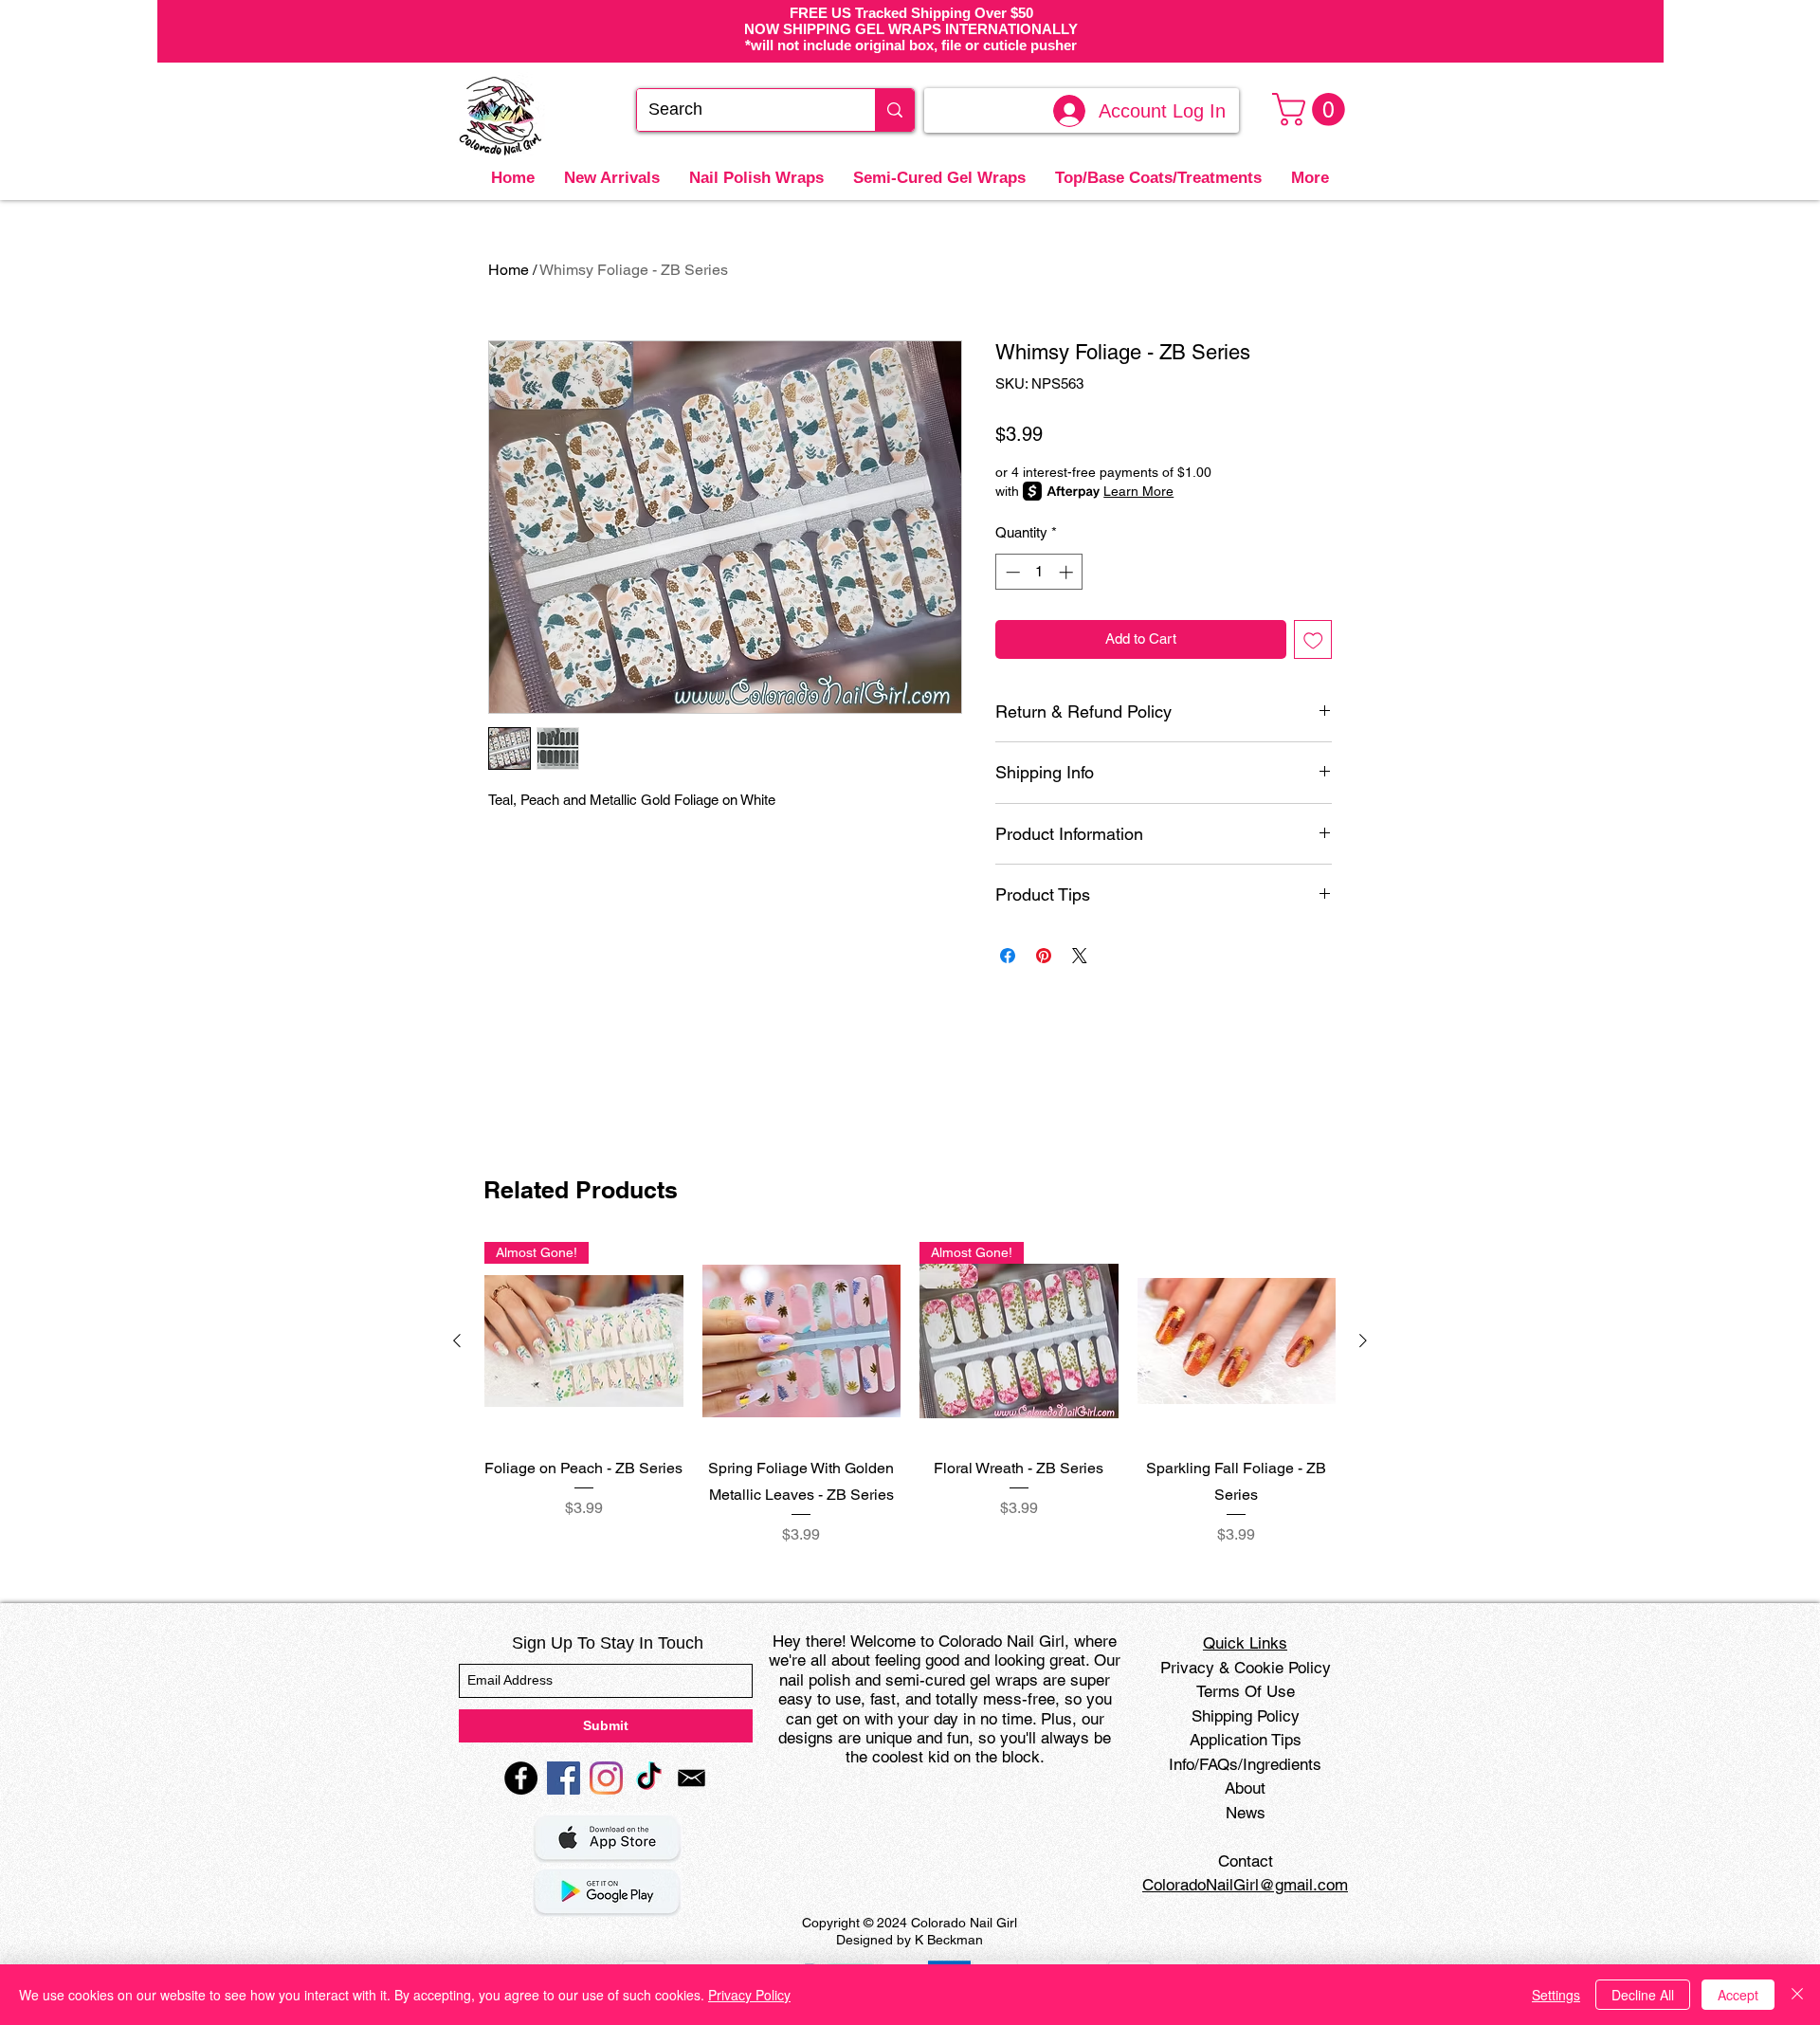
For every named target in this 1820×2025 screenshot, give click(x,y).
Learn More (1138, 491)
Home (509, 270)
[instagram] (606, 1778)
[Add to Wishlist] (1313, 639)
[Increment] (1068, 572)
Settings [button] (1556, 1995)
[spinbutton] (1039, 572)
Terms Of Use (1246, 1691)
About (1245, 1788)
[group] (910, 1394)
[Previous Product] (457, 1341)
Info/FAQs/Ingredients (1245, 1764)
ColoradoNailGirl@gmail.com (1245, 1885)
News (1246, 1813)
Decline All (1643, 1995)
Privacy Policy (749, 1995)
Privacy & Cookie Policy (1246, 1668)
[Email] (692, 1778)
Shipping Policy (1246, 1716)
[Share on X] (1080, 956)
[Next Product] (1363, 1341)
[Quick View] (802, 1341)
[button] (1312, 109)
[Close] (1797, 1995)
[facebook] (521, 1778)
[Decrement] (1011, 572)
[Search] (894, 110)
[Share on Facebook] (1008, 956)
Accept (1738, 1995)
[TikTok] (649, 1778)
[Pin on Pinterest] (1044, 956)
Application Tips (1246, 1740)
